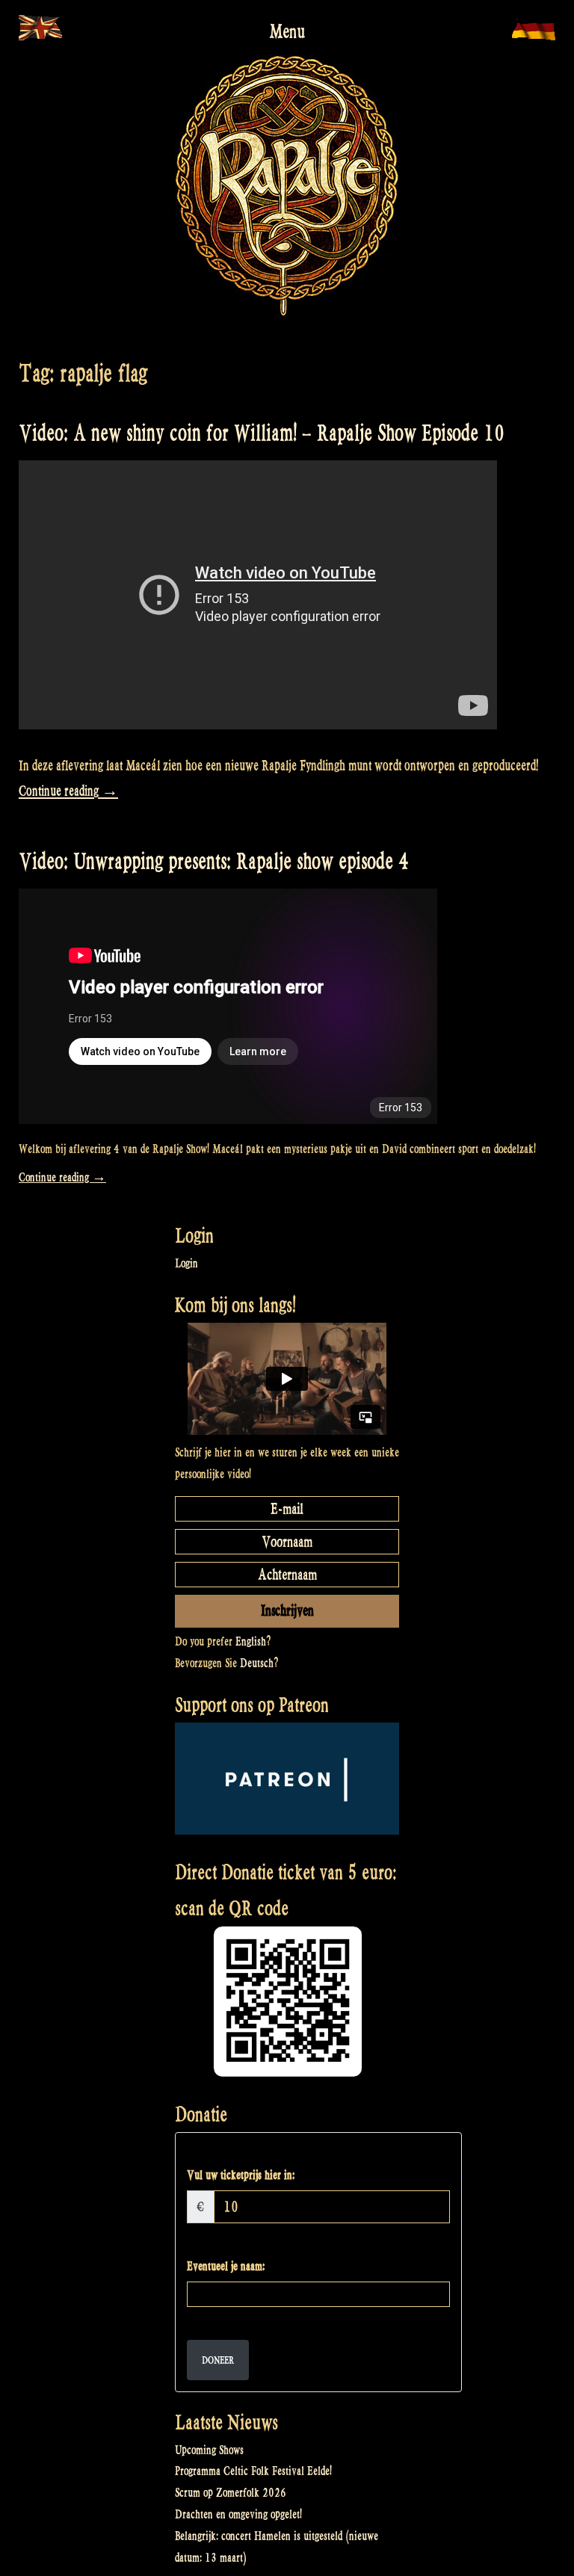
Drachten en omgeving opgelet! (238, 2514)
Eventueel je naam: (226, 2266)
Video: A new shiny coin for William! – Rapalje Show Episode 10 (262, 433)
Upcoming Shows (209, 2450)
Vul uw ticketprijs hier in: (241, 2175)
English (251, 1641)
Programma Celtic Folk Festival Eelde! (253, 2471)
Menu (287, 31)
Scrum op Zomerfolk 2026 (231, 2493)
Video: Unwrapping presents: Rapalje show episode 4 (214, 861)
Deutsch (257, 1663)
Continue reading (68, 791)
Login (186, 1263)
